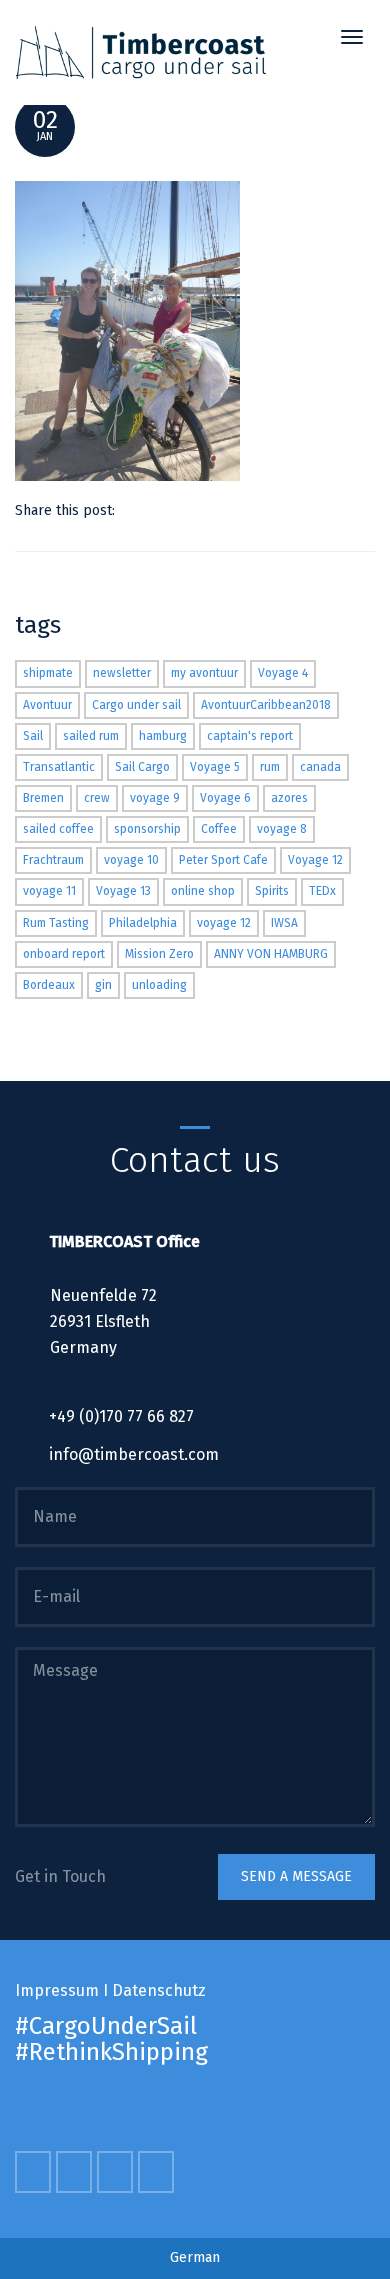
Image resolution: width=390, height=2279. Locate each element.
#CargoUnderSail (106, 2026)
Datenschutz (159, 1990)
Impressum (57, 1990)
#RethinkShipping (111, 2052)
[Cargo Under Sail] (141, 52)
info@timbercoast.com (134, 1454)
